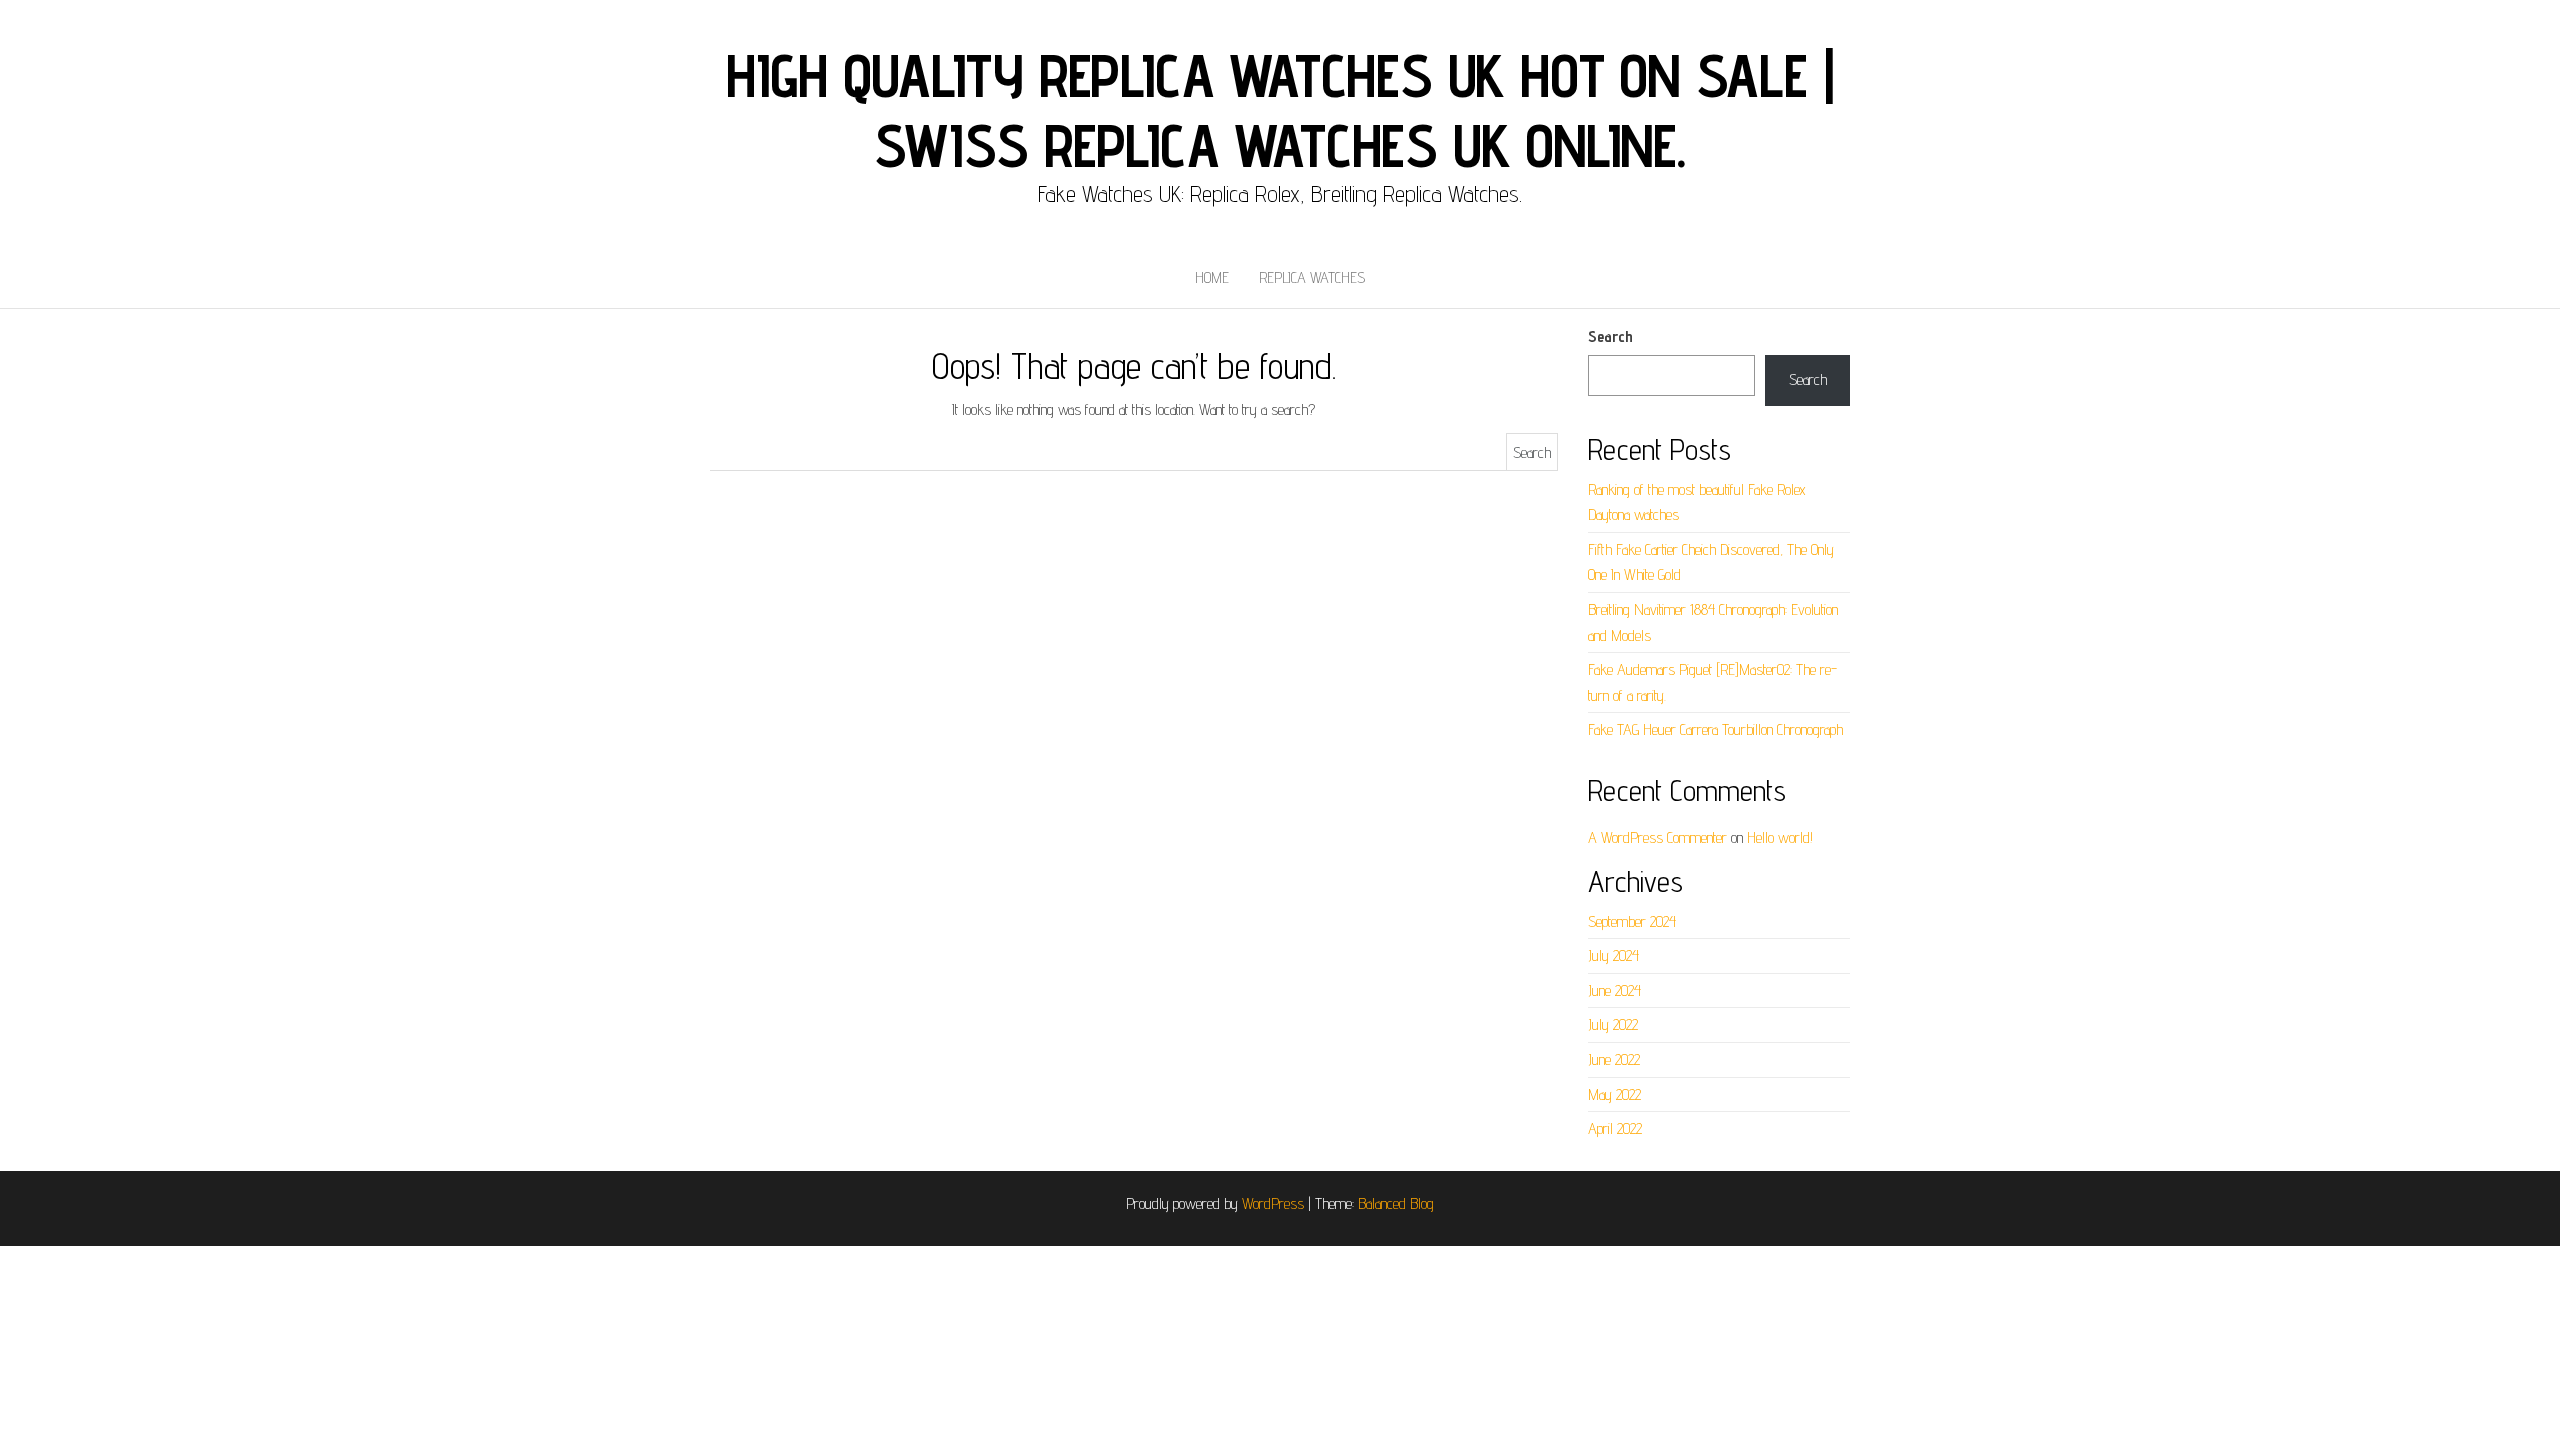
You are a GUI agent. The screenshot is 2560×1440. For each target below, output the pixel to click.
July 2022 (1613, 1024)
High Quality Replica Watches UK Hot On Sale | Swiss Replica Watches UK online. (1279, 110)
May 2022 (1614, 1094)
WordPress (1273, 1203)
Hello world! (1780, 837)
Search (1610, 336)
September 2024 (1632, 921)
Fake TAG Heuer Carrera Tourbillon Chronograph (1715, 729)
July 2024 (1613, 955)
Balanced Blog (1396, 1203)
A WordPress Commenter (1657, 837)
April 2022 (1615, 1128)
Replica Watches (1312, 277)
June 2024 (1614, 990)
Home (1212, 277)
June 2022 (1614, 1059)
